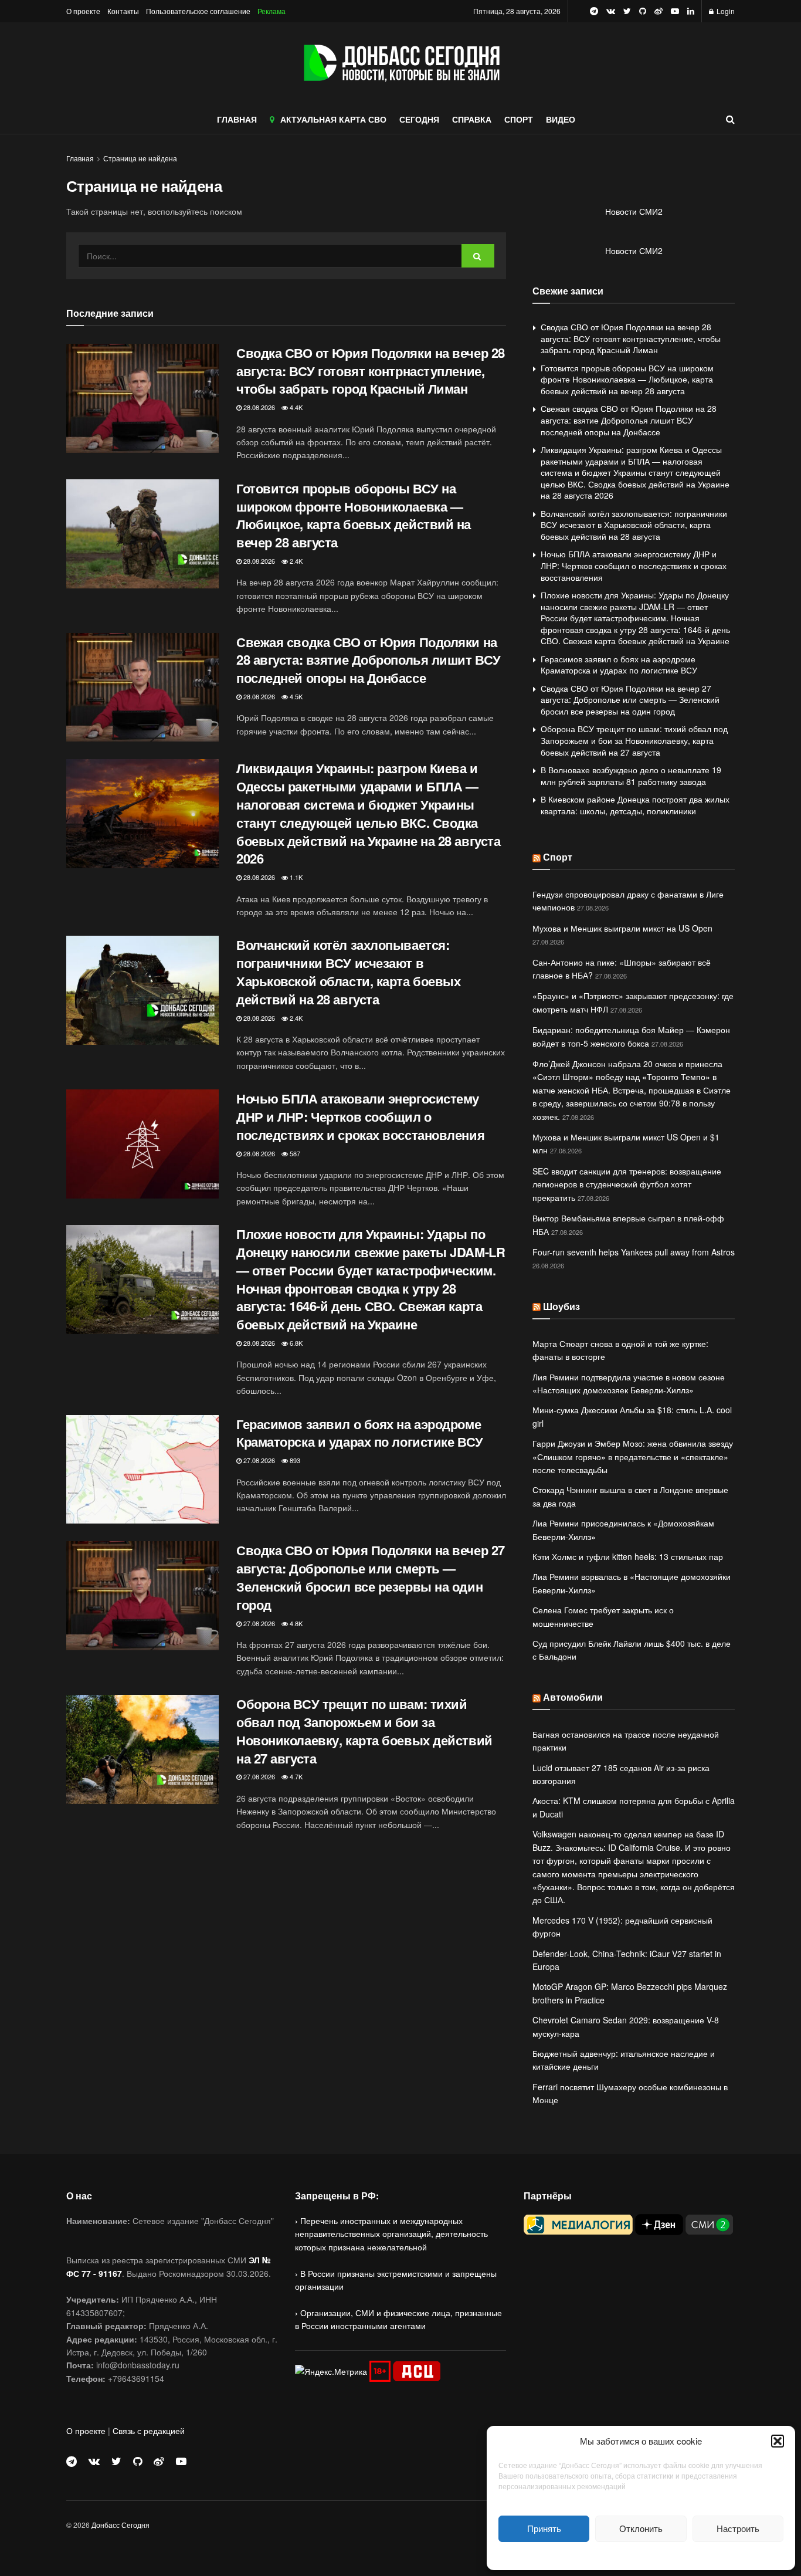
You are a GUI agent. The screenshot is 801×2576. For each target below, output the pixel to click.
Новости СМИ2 (634, 211)
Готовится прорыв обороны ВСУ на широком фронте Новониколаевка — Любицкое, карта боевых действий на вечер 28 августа (354, 515)
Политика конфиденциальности (641, 2555)
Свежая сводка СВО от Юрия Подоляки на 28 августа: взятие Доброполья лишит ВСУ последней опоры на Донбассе (369, 660)
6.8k (295, 1343)
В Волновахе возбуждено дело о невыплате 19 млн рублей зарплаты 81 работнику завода (631, 776)
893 (294, 1460)
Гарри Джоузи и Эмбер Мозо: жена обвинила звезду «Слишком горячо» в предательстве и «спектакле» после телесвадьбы (633, 1456)
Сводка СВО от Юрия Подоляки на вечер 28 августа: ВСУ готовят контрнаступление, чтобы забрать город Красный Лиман (371, 371)
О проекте (83, 11)
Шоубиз (561, 1306)
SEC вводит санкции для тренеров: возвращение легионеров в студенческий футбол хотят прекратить (627, 1184)
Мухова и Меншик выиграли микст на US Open (622, 928)
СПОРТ (519, 119)
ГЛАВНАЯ (237, 119)
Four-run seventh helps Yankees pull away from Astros (634, 1252)
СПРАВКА (472, 119)
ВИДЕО (561, 119)
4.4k (295, 407)
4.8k (295, 1623)
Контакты (123, 11)
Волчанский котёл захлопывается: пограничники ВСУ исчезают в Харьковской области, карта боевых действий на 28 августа (348, 971)
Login (725, 11)
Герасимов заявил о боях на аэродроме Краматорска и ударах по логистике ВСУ (360, 1433)
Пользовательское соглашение (198, 11)
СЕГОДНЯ (419, 119)
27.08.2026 (258, 1460)
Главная (80, 158)
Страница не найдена (140, 158)
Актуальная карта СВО (333, 119)
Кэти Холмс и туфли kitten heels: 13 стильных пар (628, 1556)
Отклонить (641, 2528)
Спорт (558, 857)
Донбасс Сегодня (121, 2525)
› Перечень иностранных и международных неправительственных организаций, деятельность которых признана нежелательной (391, 2234)
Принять (544, 2528)
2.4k (295, 561)
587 (294, 1153)
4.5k (295, 696)
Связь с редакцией (149, 2431)
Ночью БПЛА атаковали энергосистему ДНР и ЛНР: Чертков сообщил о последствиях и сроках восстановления (360, 1116)
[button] (778, 2441)
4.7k (295, 1776)
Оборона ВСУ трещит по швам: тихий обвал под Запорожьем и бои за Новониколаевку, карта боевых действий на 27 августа (364, 1731)
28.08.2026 (258, 407)
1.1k (295, 877)
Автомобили (573, 1697)
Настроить (738, 2528)
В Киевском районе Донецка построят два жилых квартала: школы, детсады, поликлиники (635, 805)
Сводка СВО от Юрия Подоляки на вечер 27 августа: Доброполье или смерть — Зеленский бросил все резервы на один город (371, 1577)
